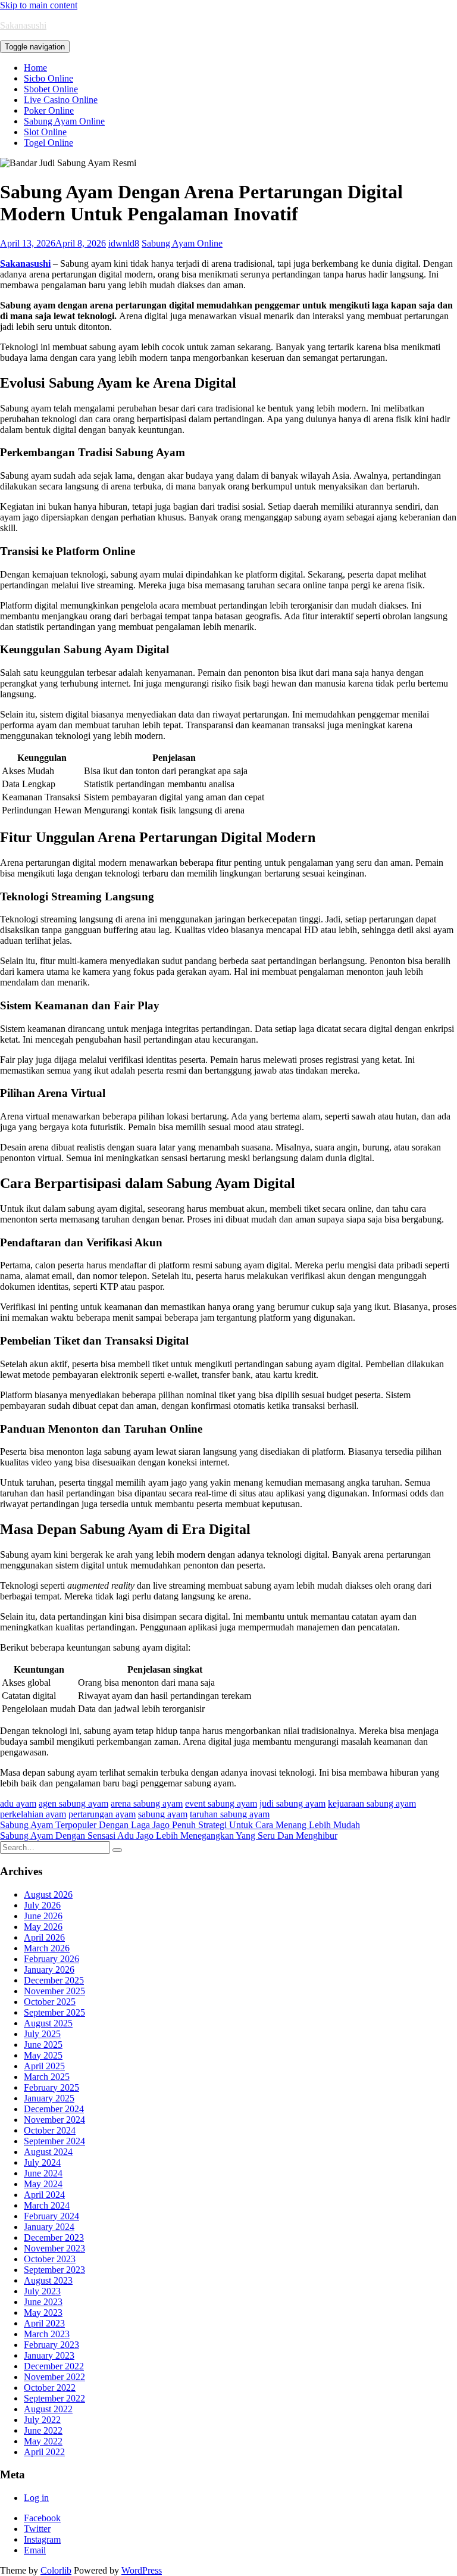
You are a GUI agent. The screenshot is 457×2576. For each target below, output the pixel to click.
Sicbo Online (48, 78)
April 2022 (44, 2452)
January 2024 (49, 2227)
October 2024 (50, 2130)
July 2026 (42, 1905)
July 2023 (42, 2291)
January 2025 (49, 2098)
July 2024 (42, 2162)
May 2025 (43, 2055)
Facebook (42, 2518)
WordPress (142, 2570)
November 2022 (54, 2377)
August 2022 (48, 2409)
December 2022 (54, 2366)
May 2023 (43, 2313)
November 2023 (54, 2248)
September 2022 (54, 2398)
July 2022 (42, 2420)
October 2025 (50, 2002)
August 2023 (48, 2280)
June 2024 (43, 2173)
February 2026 (51, 1959)
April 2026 (44, 1937)
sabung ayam (163, 1814)
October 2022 (50, 2388)
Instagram (42, 2539)
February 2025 (51, 2087)
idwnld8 (124, 243)
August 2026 (48, 1894)
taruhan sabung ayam (230, 1814)
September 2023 (54, 2270)
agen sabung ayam (73, 1803)
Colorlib (56, 2570)
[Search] (117, 1850)
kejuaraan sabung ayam (372, 1803)
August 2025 (48, 2023)
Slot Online (45, 132)
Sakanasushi (23, 25)
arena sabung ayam (147, 1803)
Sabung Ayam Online (64, 121)
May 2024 (43, 2184)
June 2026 (43, 1916)
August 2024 (48, 2152)
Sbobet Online (51, 89)
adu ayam (18, 1803)
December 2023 (54, 2237)
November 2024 (54, 2120)
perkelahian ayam (33, 1814)
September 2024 (54, 2141)
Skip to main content (39, 5)
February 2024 (51, 2216)
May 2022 (43, 2441)
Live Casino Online (61, 100)
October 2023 (50, 2259)
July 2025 (42, 2034)
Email (35, 2550)
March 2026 (47, 1948)
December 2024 (54, 2109)
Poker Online (49, 110)
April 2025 (44, 2066)
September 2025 (54, 2012)
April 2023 (44, 2323)
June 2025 (43, 2045)
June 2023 (43, 2302)
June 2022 (43, 2430)
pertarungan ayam (102, 1814)
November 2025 (54, 1991)
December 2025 (54, 1980)
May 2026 (43, 1927)
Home (35, 68)
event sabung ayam (221, 1803)
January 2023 (49, 2355)
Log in (36, 2498)
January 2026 (49, 1970)
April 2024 (44, 2195)
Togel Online (48, 143)
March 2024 (47, 2205)
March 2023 (47, 2334)
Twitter (37, 2529)
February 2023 (51, 2345)
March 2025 (47, 2077)
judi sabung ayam (292, 1803)
